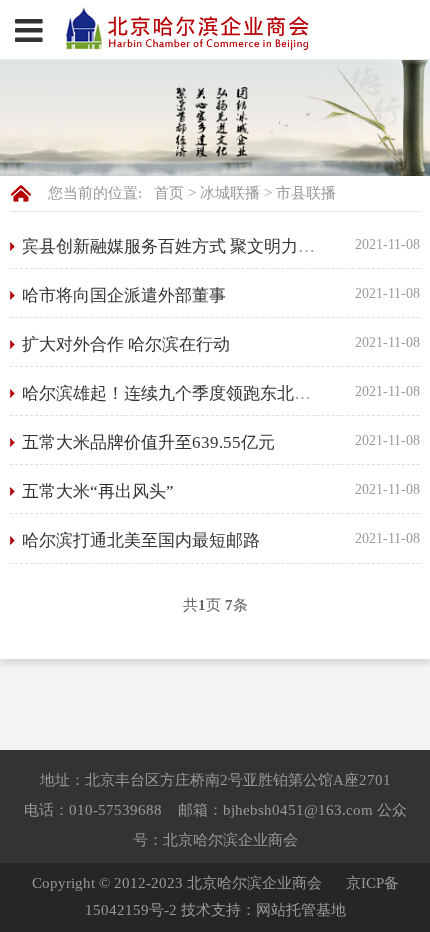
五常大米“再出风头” (98, 491)
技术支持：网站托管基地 (263, 910)
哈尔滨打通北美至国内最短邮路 (141, 540)
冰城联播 (230, 193)
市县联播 (306, 193)
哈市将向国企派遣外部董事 (124, 295)
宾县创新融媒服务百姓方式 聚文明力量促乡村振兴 (211, 246)
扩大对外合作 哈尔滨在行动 (126, 344)
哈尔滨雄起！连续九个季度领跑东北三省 (175, 393)
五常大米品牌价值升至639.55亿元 (148, 442)
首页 (169, 193)
